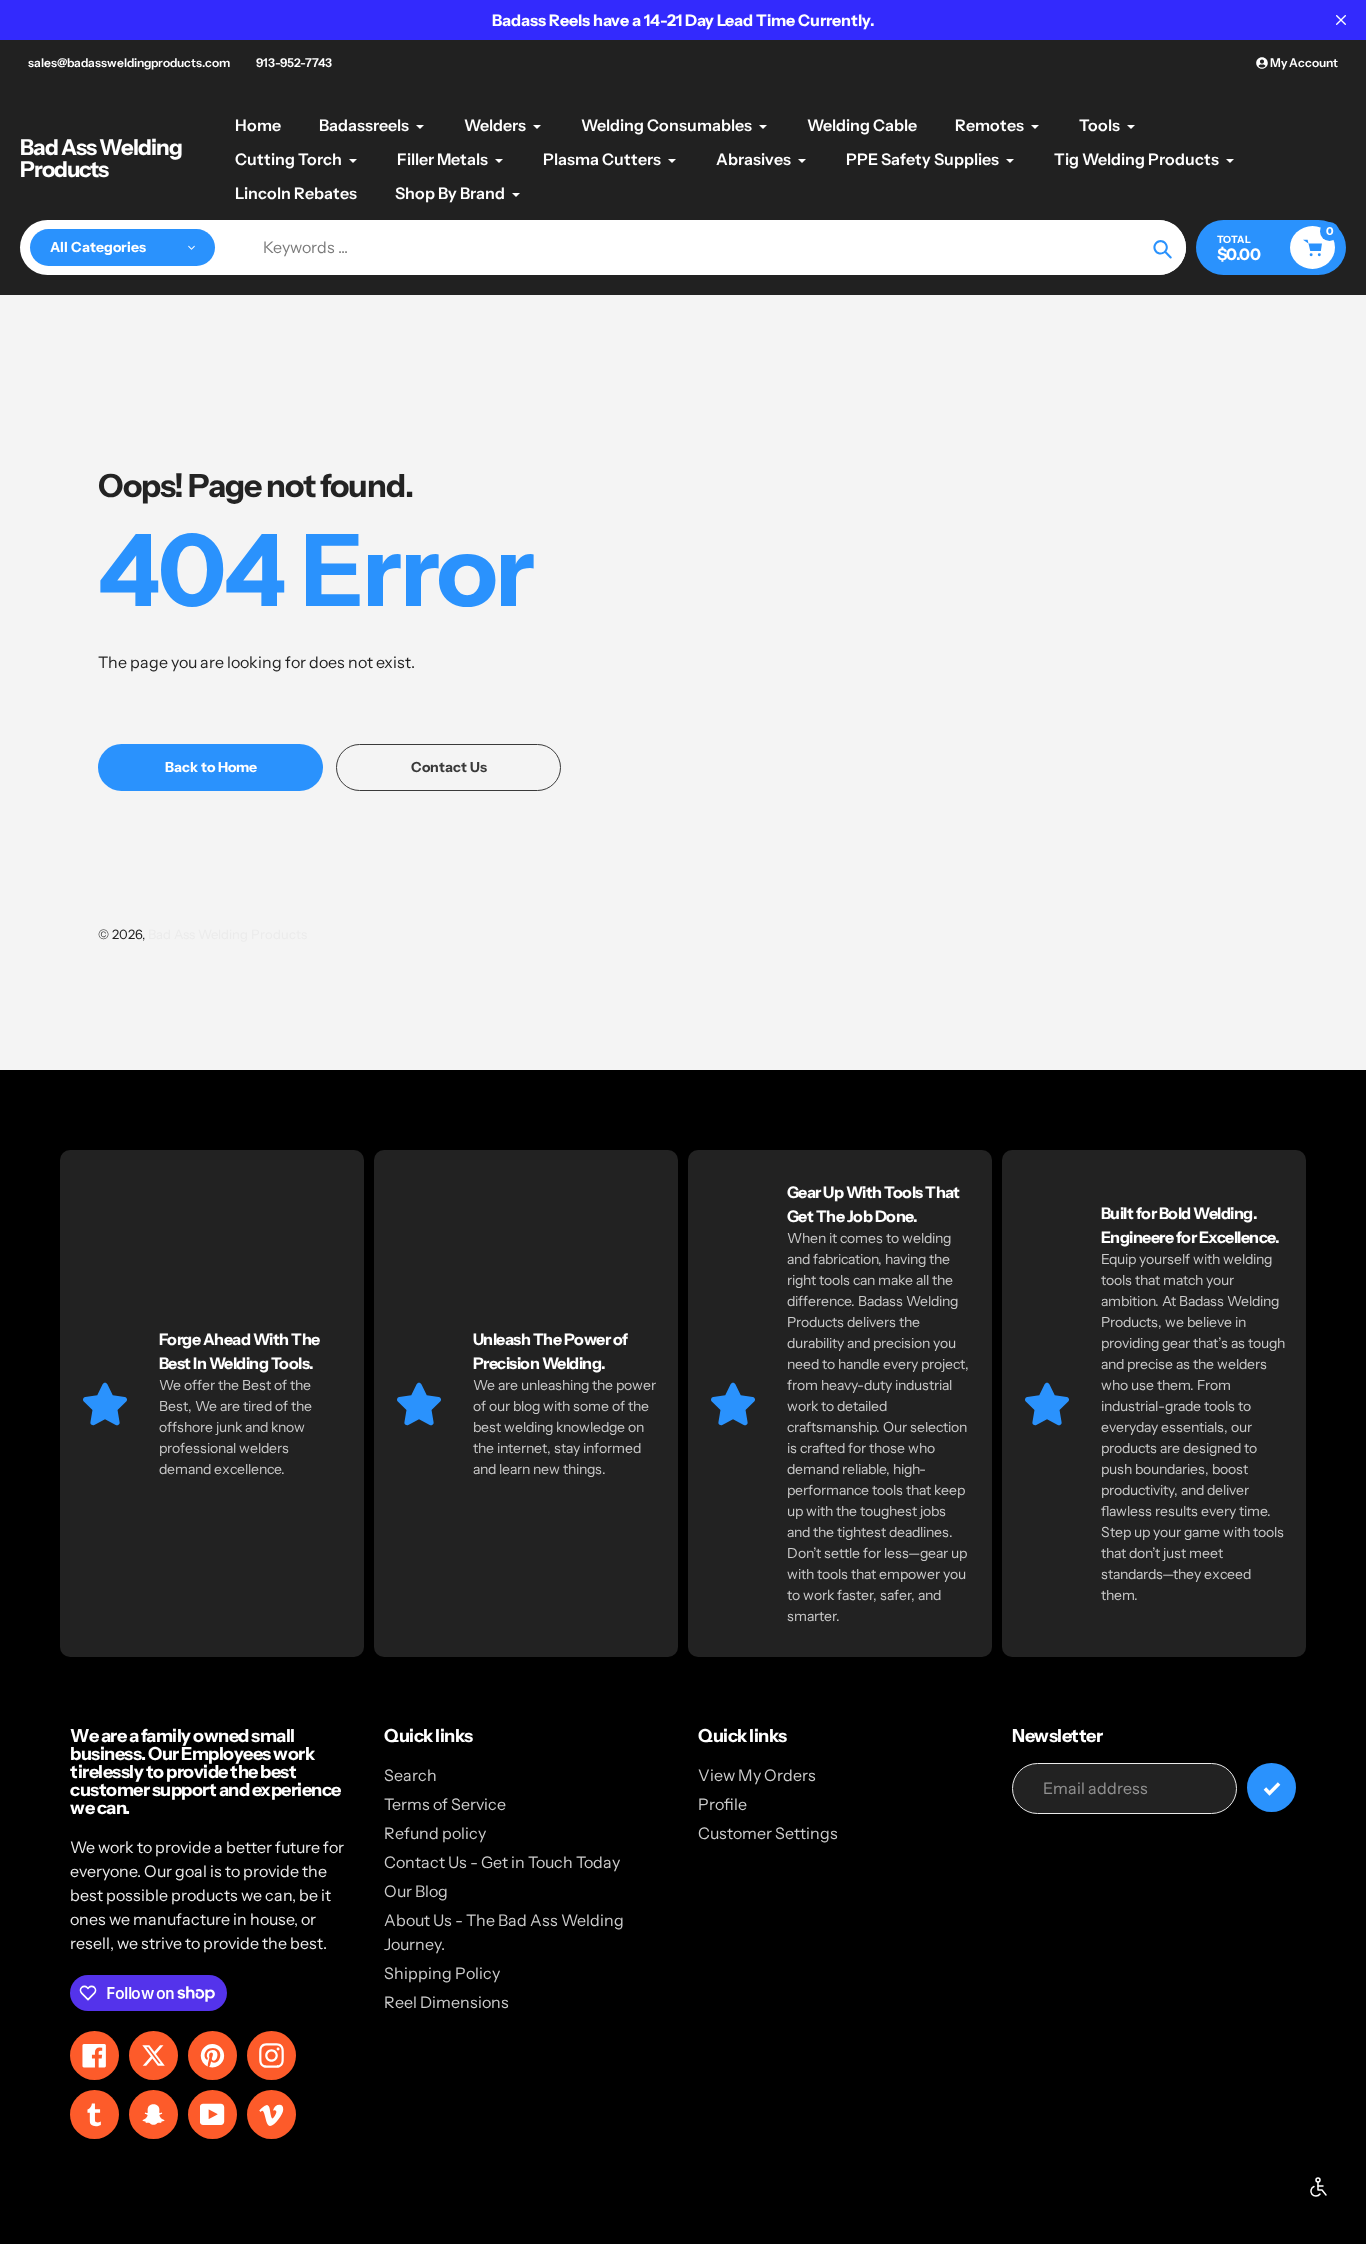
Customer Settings (768, 1833)
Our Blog (416, 1891)
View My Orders (757, 1775)
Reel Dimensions (446, 2002)
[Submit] (1271, 1787)
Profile (722, 1804)
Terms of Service (445, 1804)
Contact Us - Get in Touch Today (502, 1862)
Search (410, 1775)
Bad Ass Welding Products (101, 159)
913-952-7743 (294, 62)
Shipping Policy (442, 1973)
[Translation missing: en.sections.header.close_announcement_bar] (1341, 20)
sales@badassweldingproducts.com (129, 62)
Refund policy (435, 1833)
